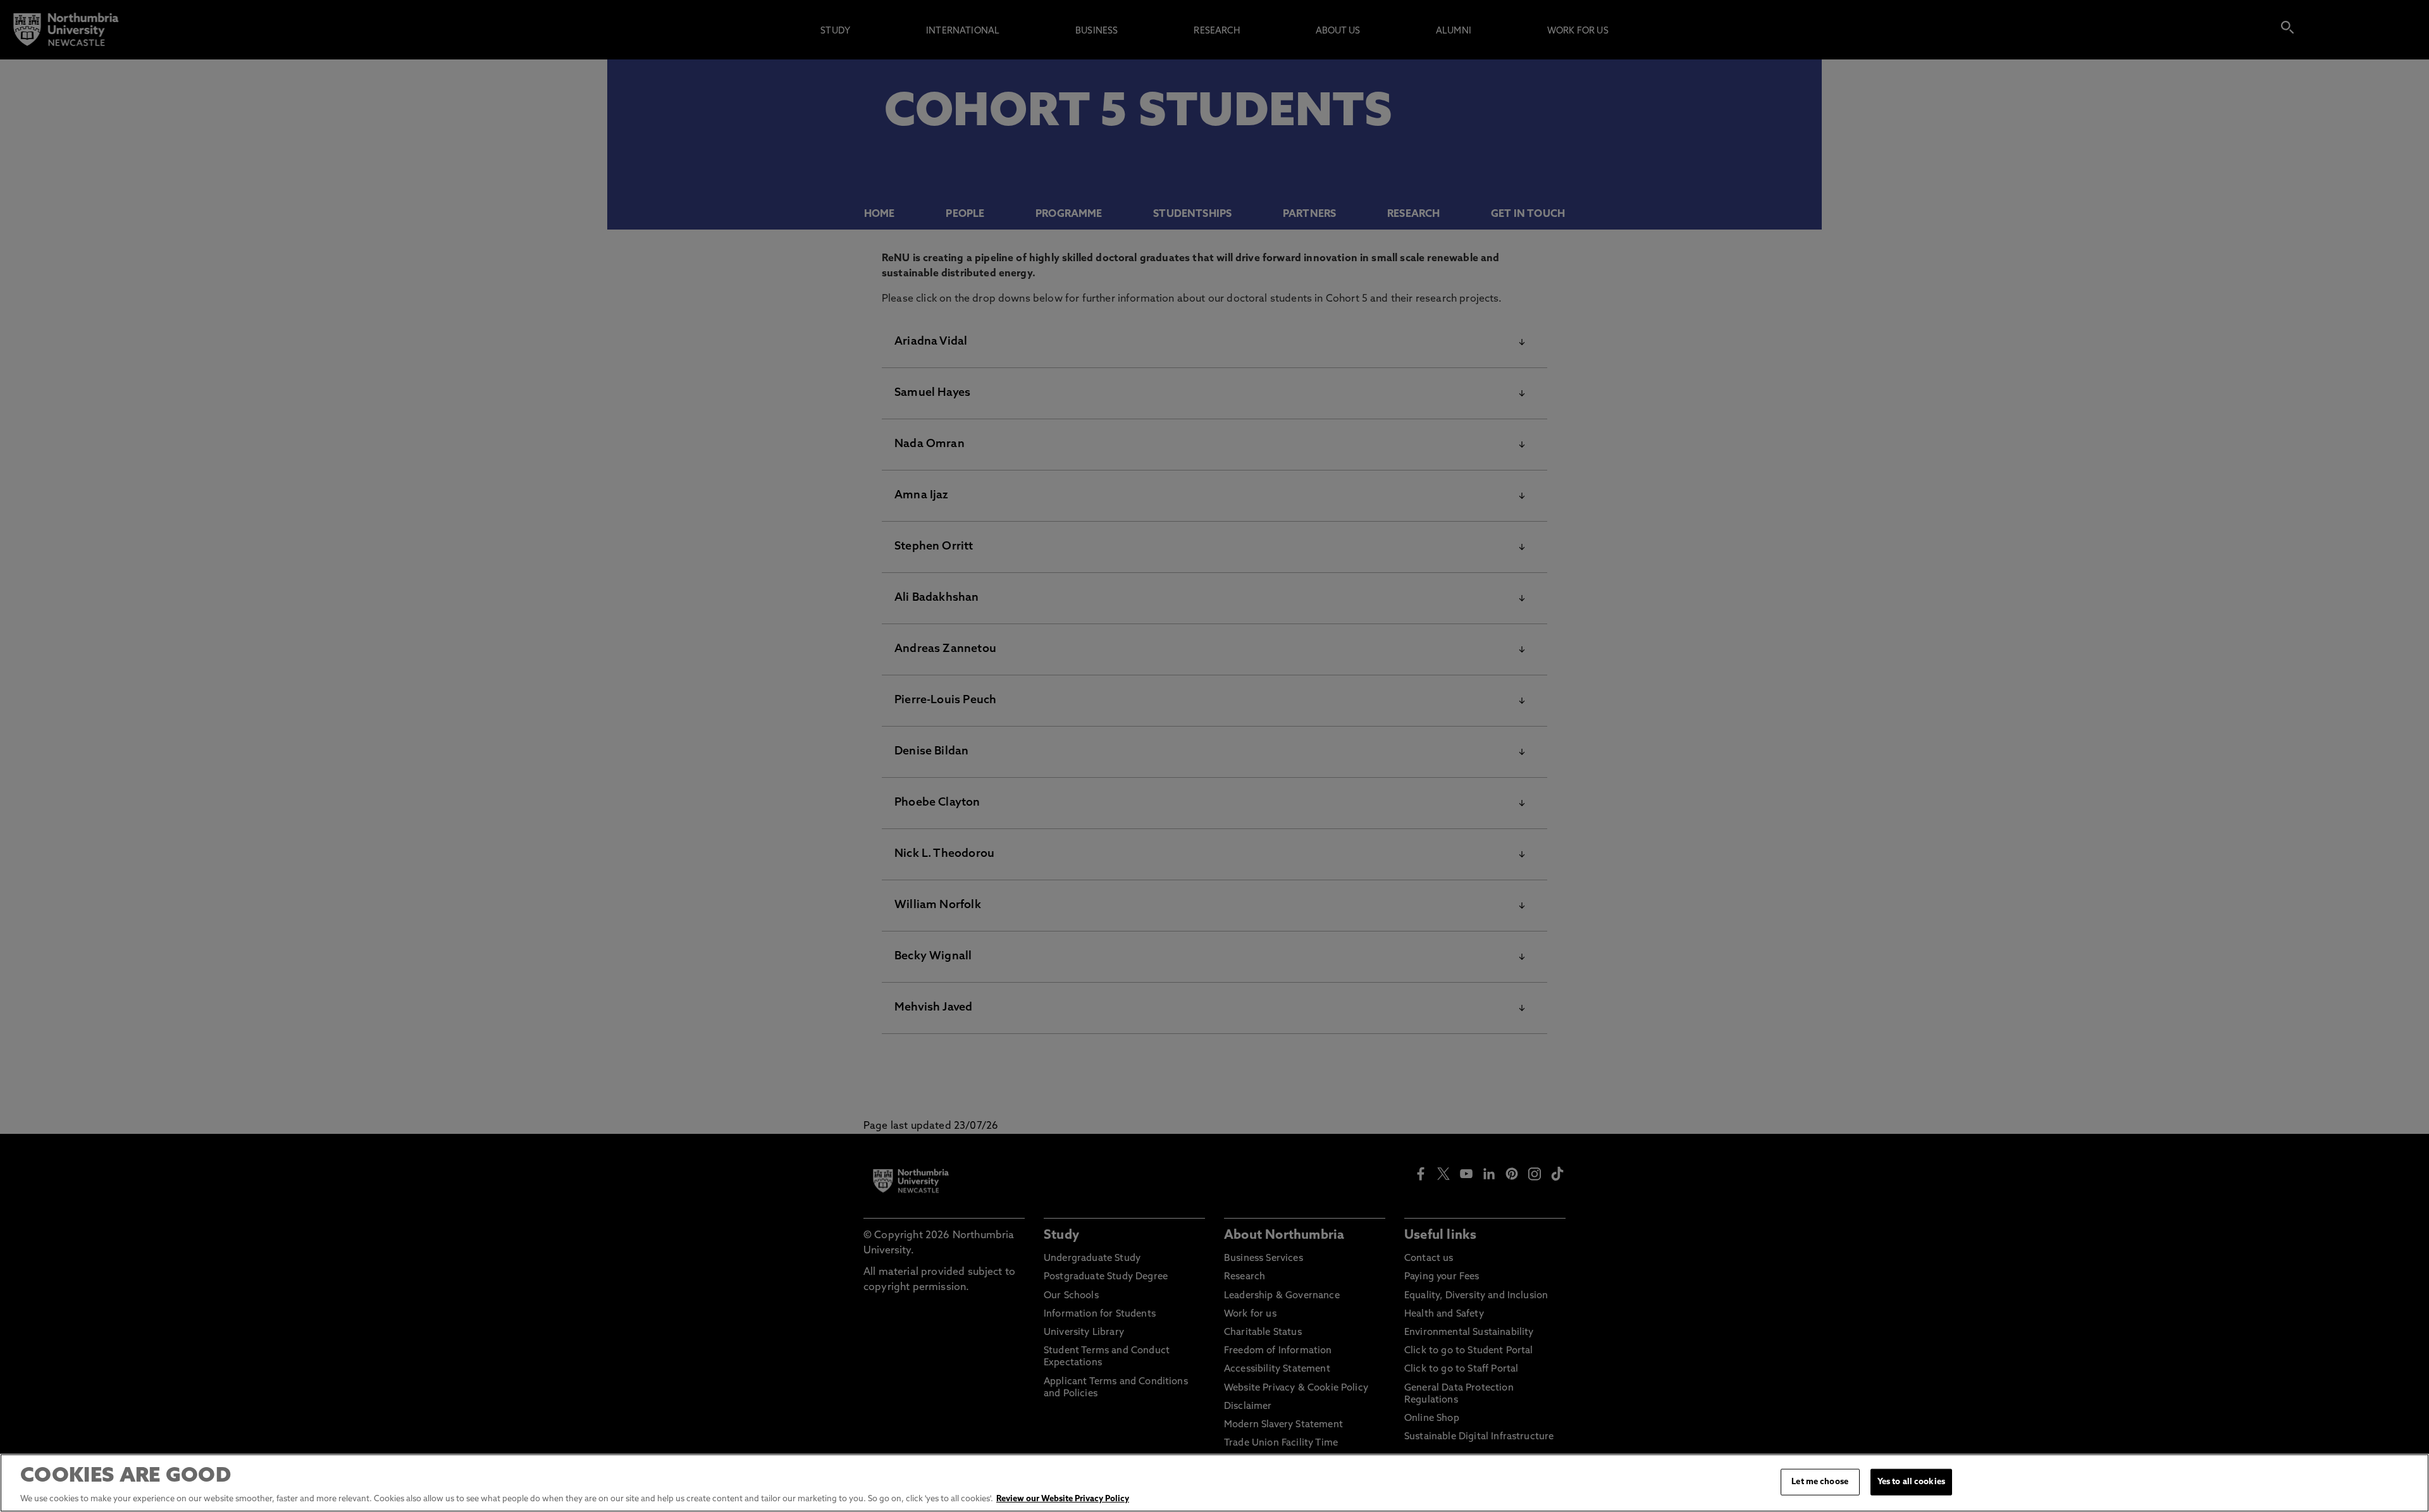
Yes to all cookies (1911, 1482)
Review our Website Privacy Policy (1063, 1499)
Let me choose (1820, 1482)
